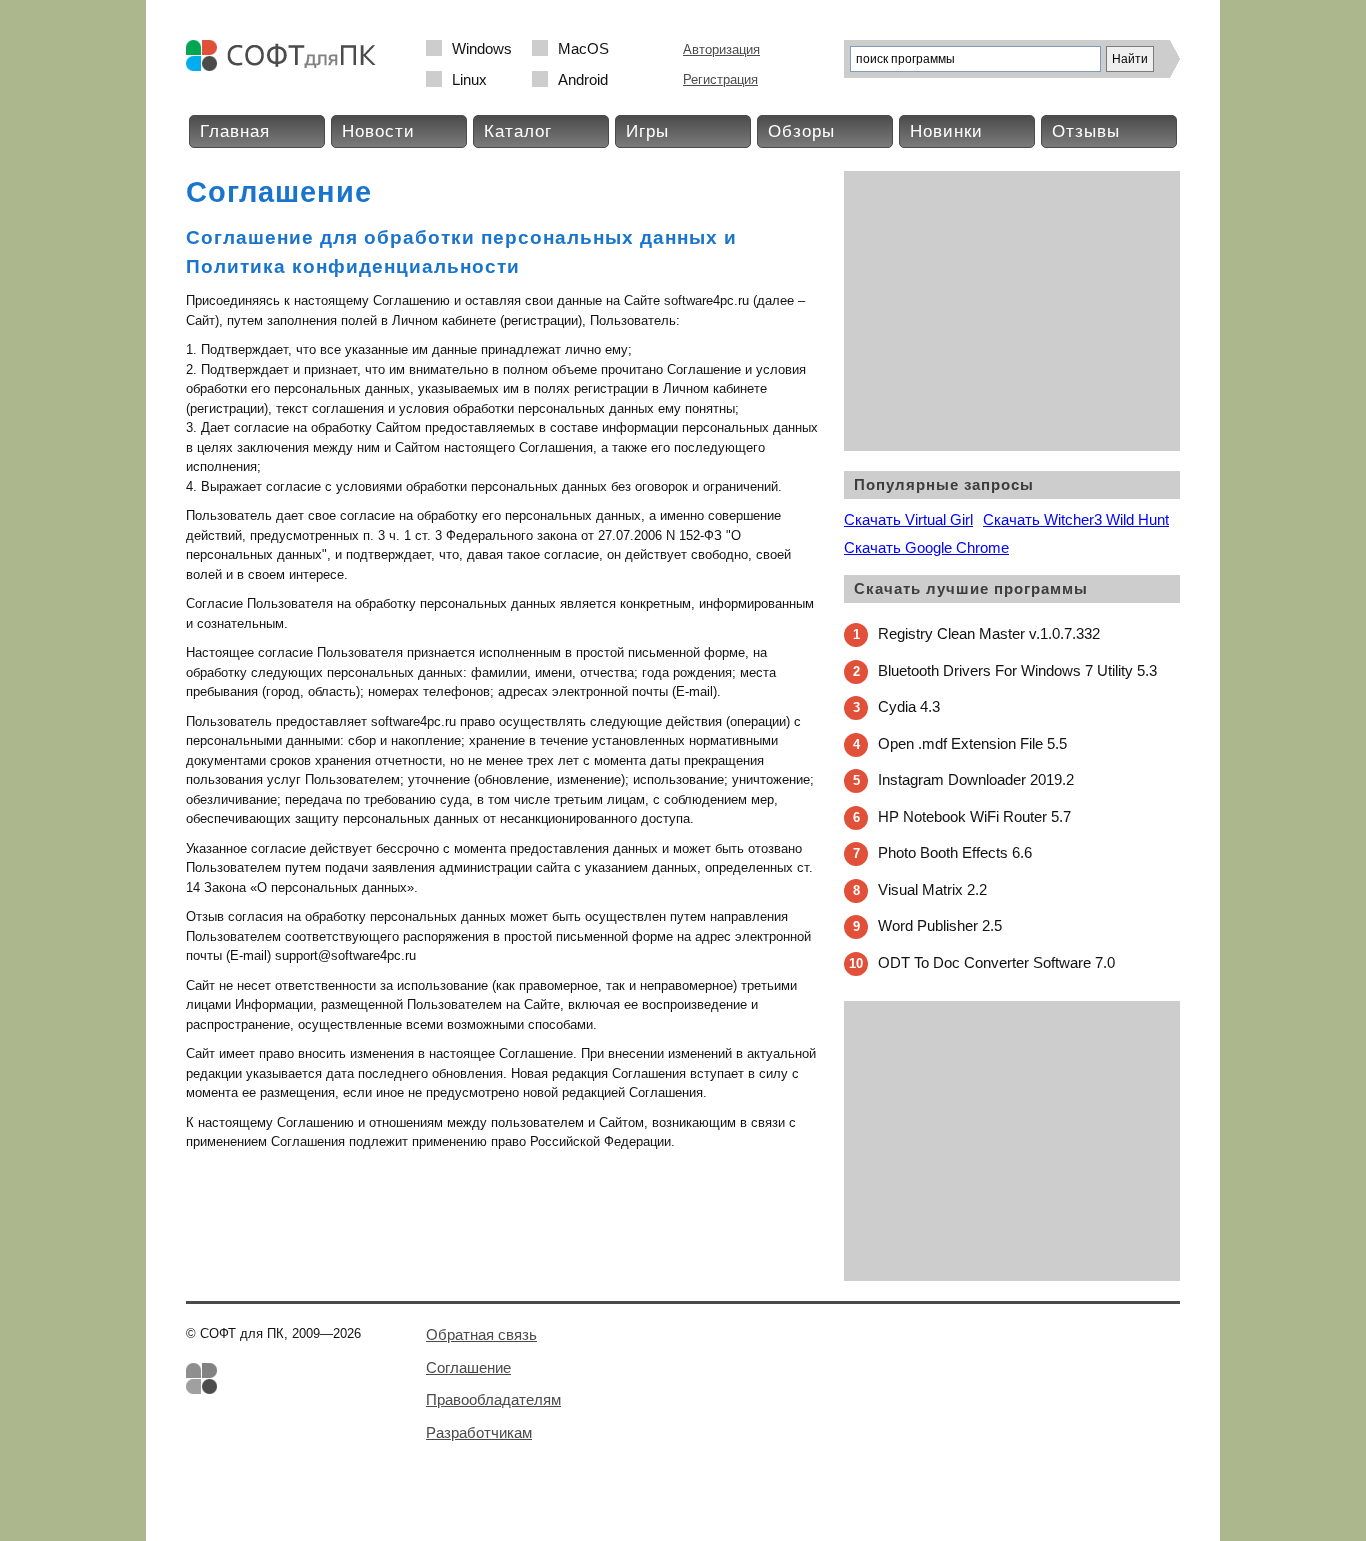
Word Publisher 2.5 (940, 925)
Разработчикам (479, 1432)
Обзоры (801, 131)
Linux (469, 79)
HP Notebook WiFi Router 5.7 (974, 816)
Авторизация (721, 49)
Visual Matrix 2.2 (932, 889)
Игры (647, 131)
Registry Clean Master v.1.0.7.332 (989, 633)
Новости (378, 131)
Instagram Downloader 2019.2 (976, 779)
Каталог (518, 131)
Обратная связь (481, 1334)
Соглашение (468, 1367)
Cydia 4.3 (909, 706)
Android (583, 79)
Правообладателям (493, 1399)
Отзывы (1086, 131)
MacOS (583, 48)
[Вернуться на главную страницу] (286, 66)
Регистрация (720, 79)
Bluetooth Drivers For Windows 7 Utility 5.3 (1017, 670)
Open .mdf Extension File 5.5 (972, 743)
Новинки (946, 131)
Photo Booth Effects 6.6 (955, 852)
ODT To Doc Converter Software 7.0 (996, 962)
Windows (482, 48)
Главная (235, 131)
